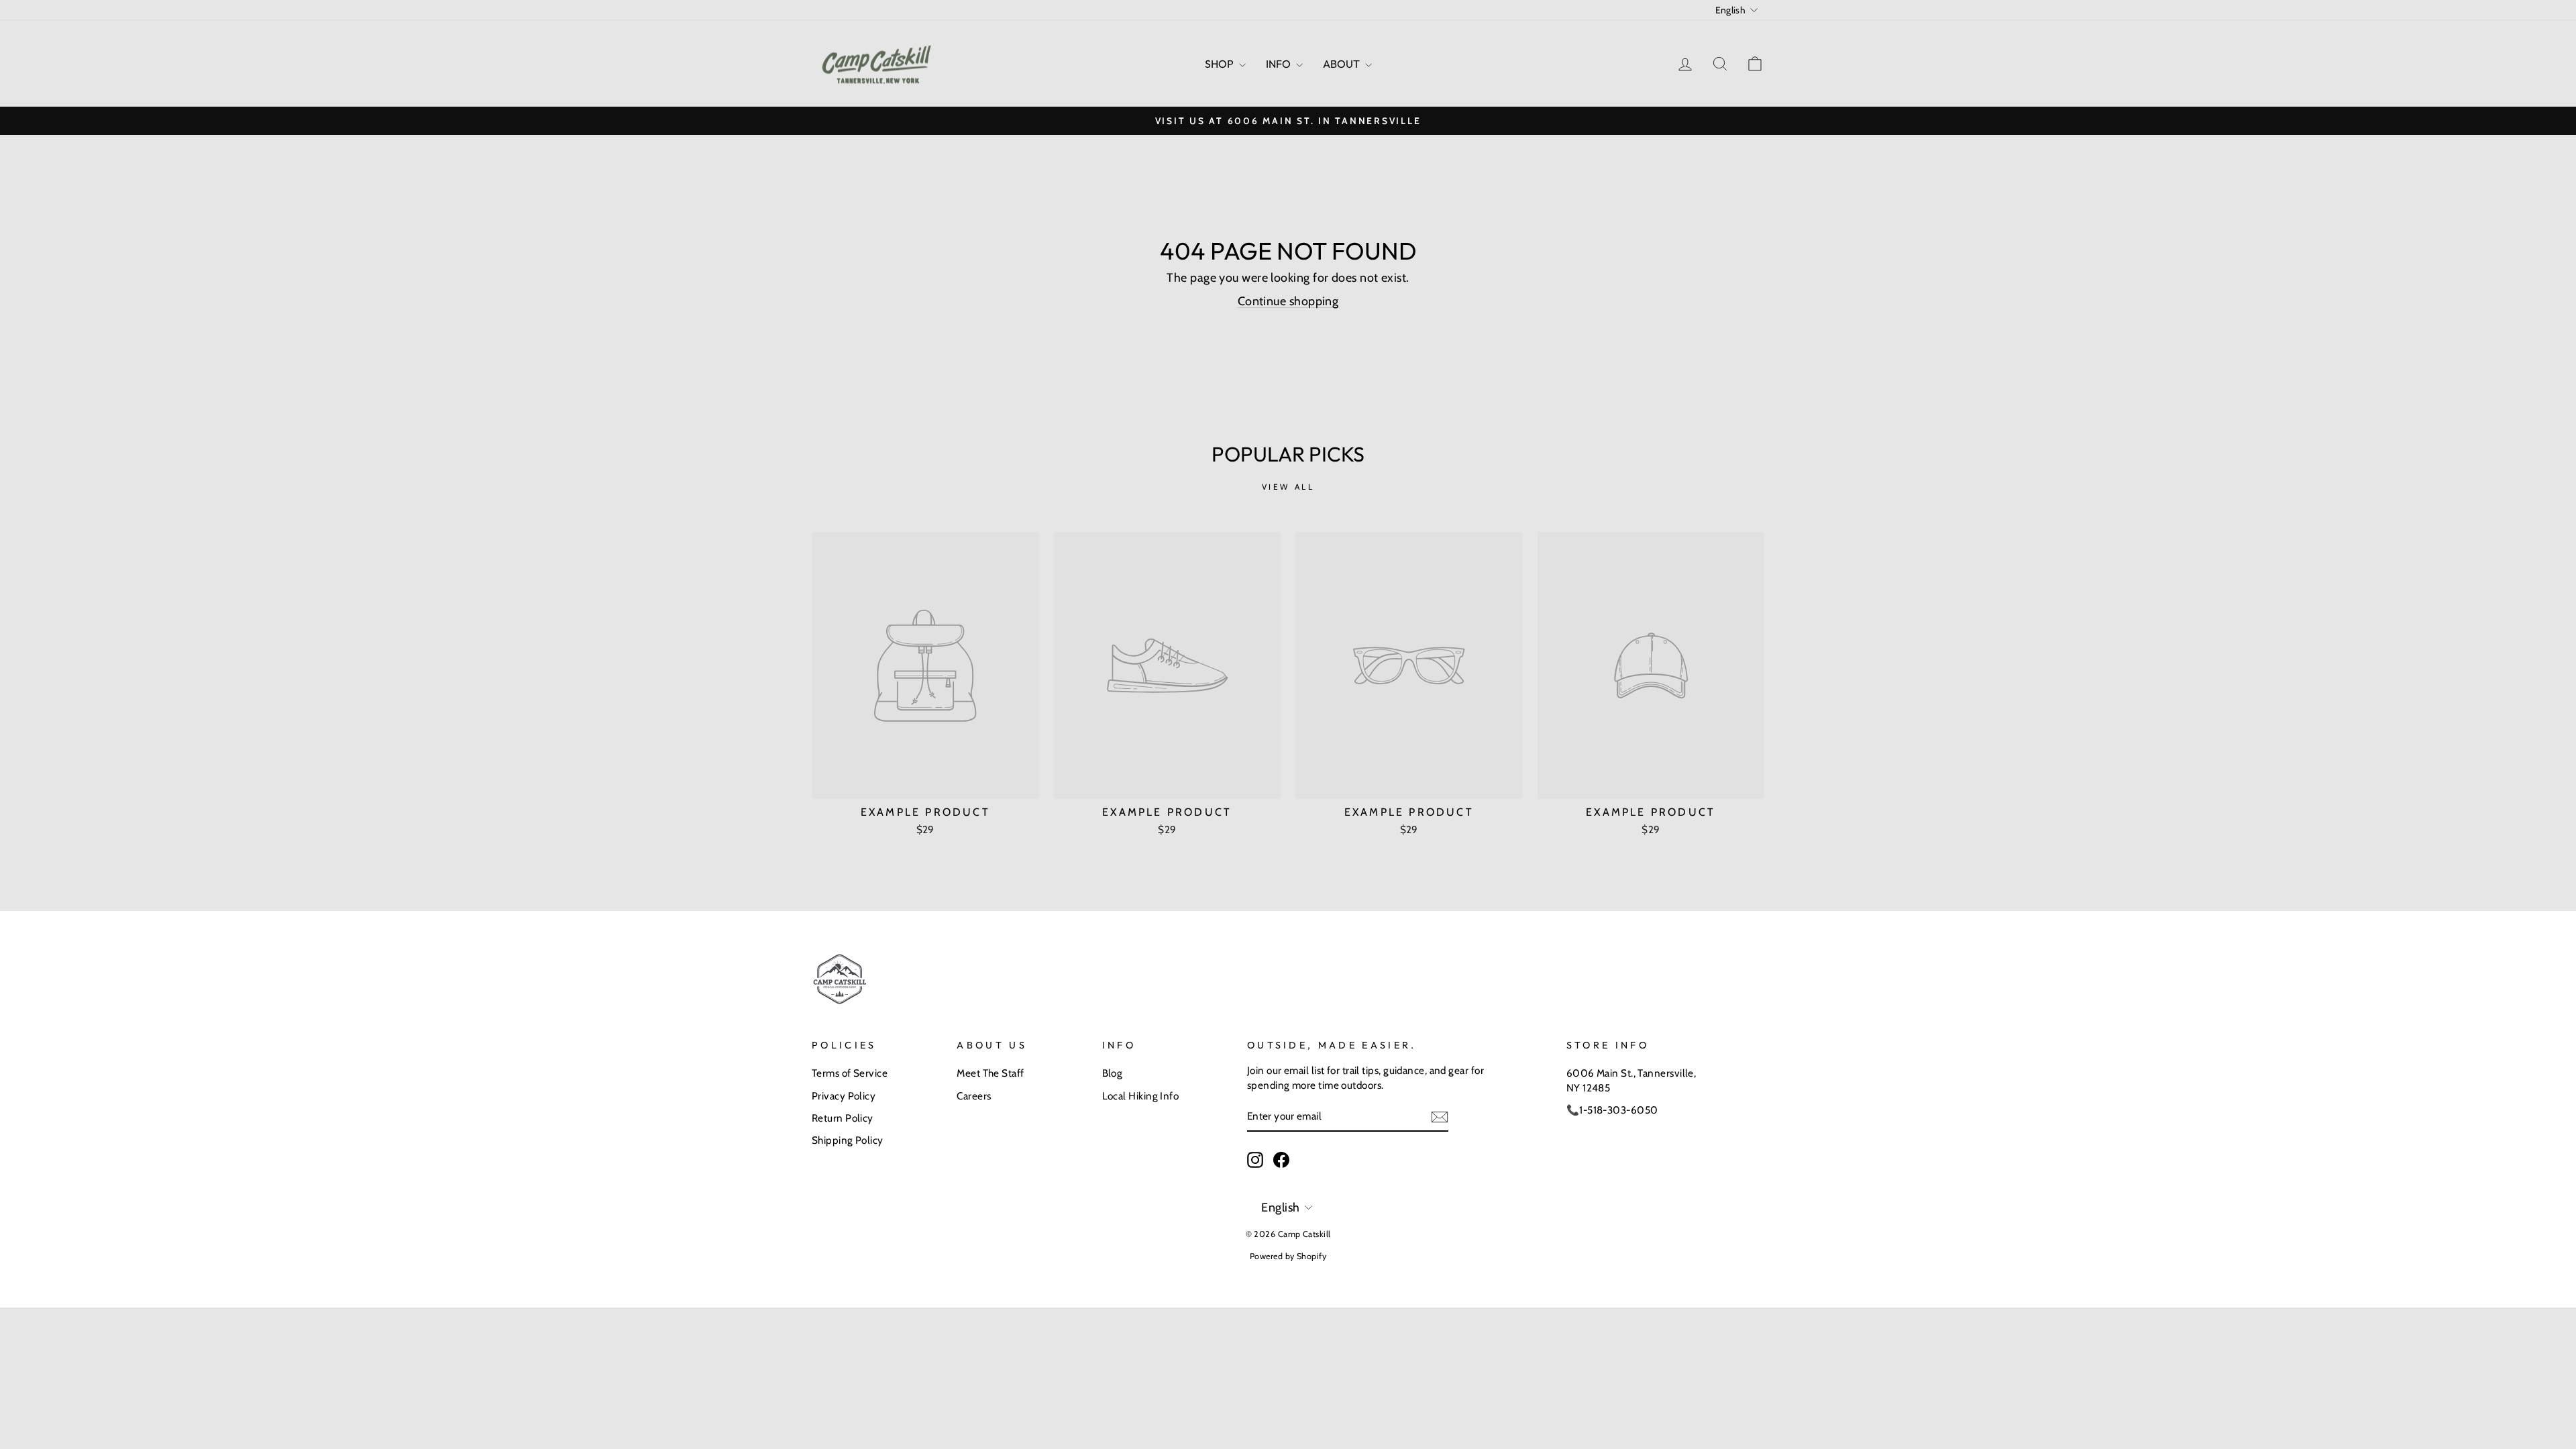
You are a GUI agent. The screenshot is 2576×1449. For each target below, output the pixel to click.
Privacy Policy (844, 1096)
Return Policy (843, 1118)
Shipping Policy (848, 1140)
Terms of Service (850, 1073)
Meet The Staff (990, 1073)
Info (1279, 64)
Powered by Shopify (1288, 1256)
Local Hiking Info (1141, 1096)
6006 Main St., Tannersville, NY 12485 (1631, 1080)
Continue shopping (1288, 301)
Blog (1113, 1073)
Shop (1220, 64)
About (1342, 64)
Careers (974, 1096)
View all (1288, 487)
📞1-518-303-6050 (1612, 1110)
